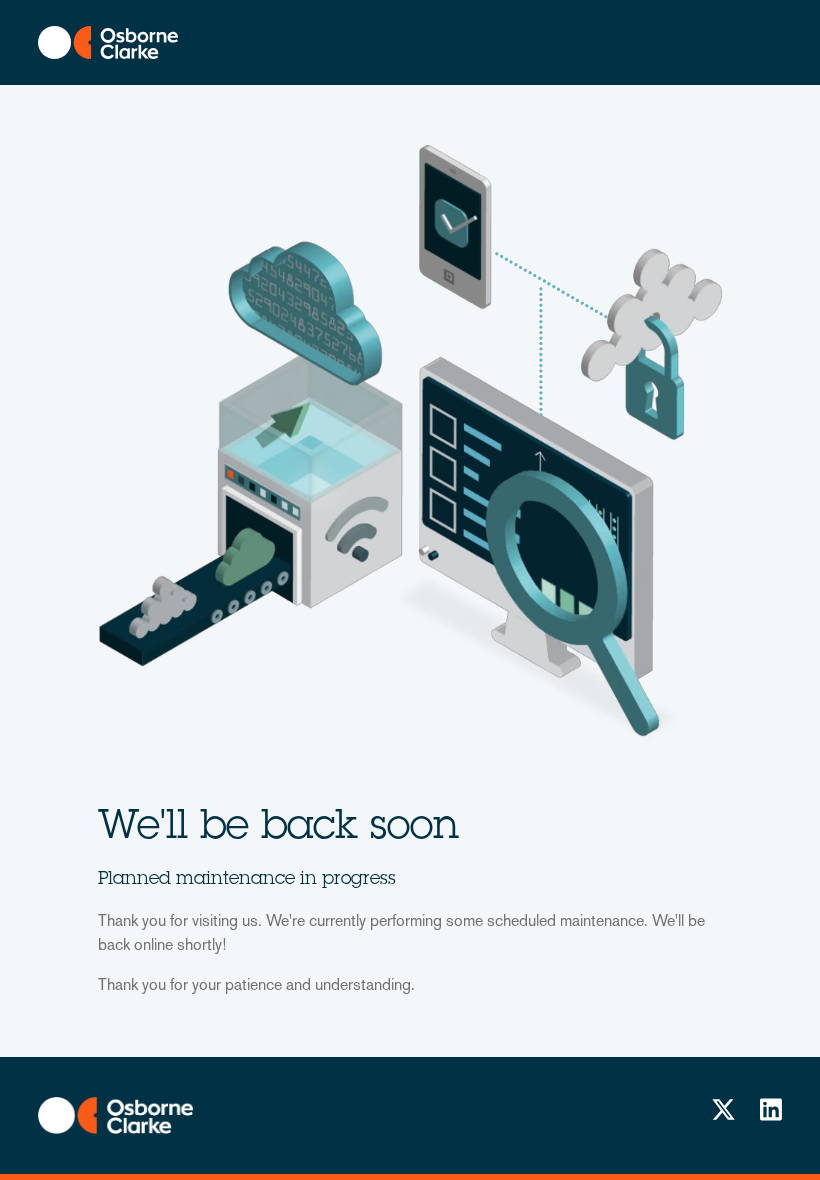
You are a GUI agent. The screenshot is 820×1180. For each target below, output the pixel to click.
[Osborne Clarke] (115, 1115)
